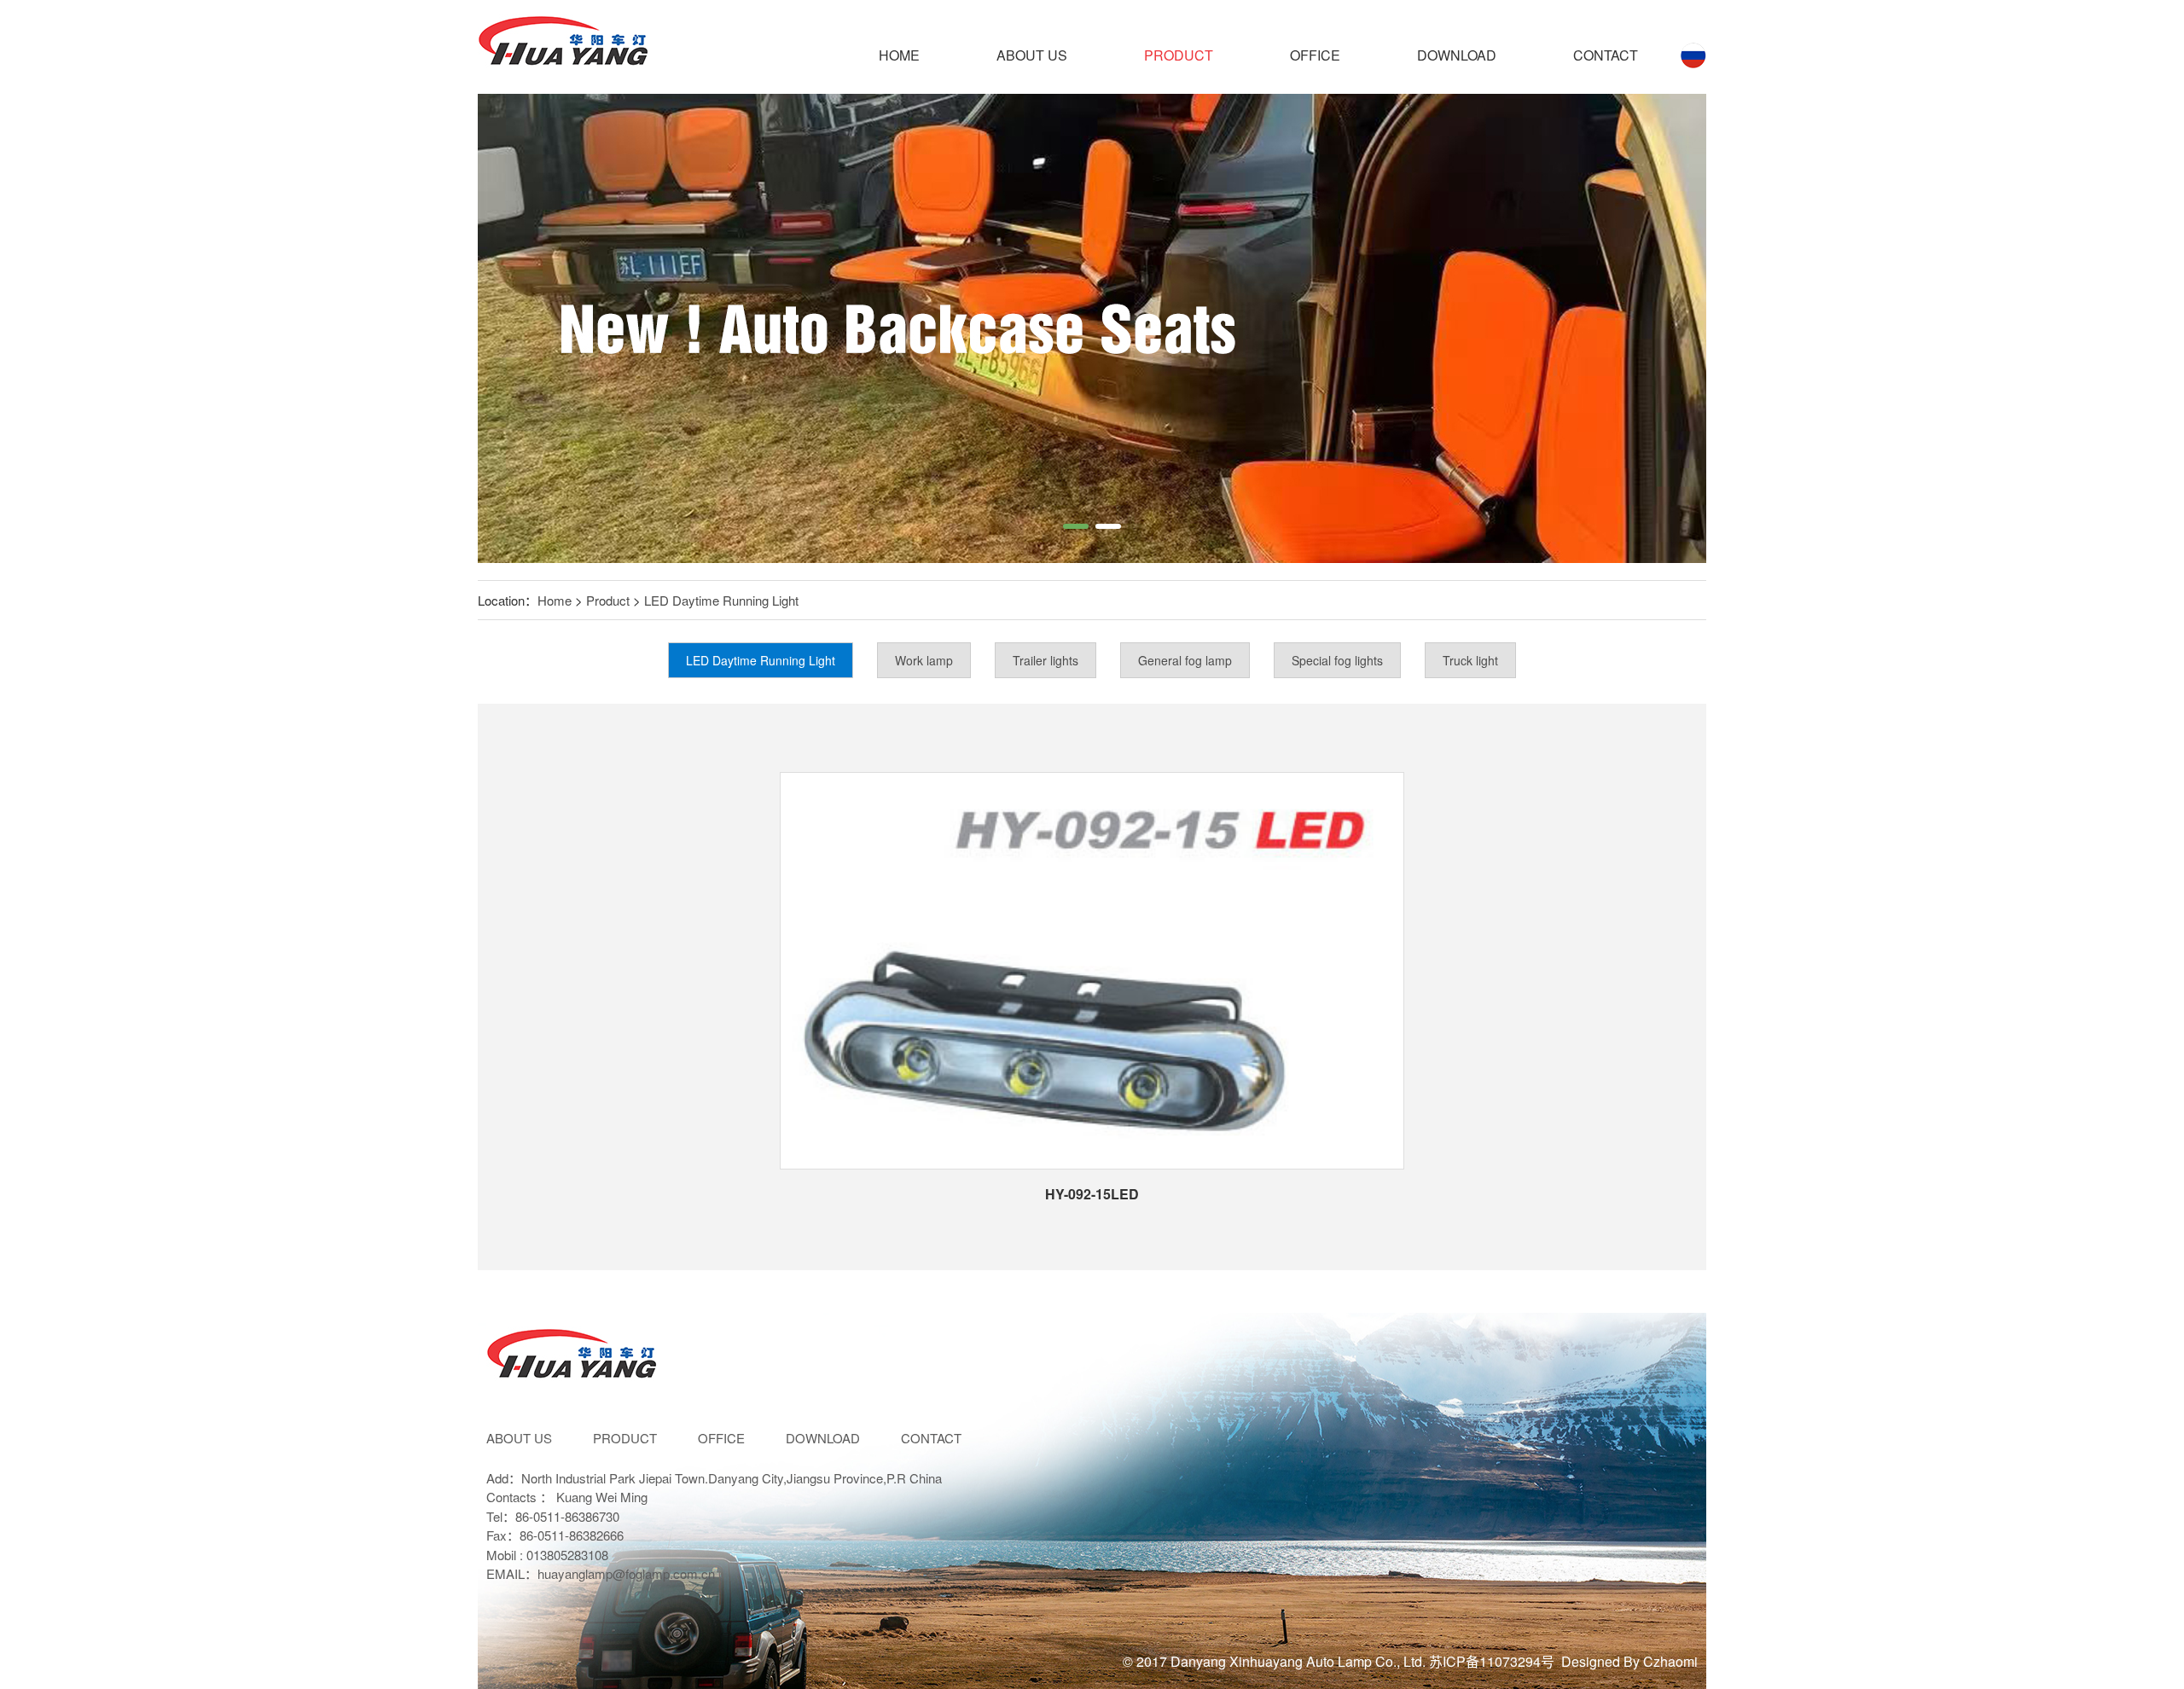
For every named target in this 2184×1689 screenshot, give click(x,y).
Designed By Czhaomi (1629, 1661)
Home (899, 55)
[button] (1076, 526)
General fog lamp (1185, 660)
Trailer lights (1046, 660)
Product (1179, 55)
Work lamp (924, 660)
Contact (1606, 55)
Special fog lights (1337, 660)
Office (1315, 55)
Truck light (1470, 660)
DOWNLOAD (1457, 55)
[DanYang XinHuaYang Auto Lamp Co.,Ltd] (563, 47)
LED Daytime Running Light (721, 600)
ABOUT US (1032, 55)
